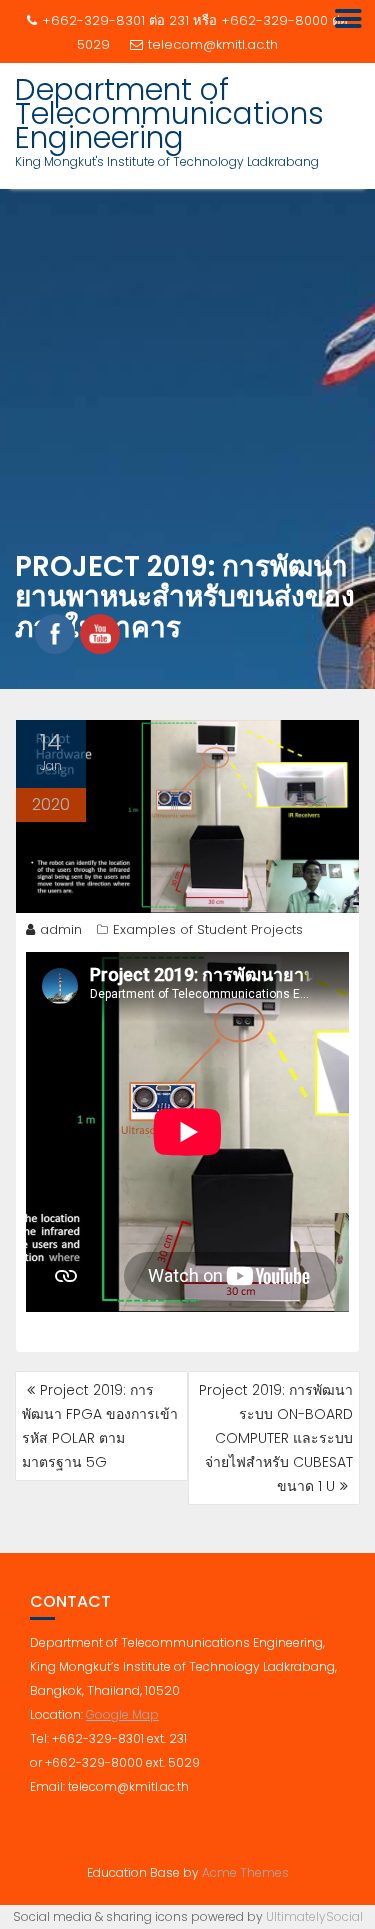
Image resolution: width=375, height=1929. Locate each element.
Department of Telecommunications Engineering (169, 113)
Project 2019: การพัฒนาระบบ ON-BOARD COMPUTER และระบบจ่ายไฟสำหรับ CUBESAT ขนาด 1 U (276, 1438)
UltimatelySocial (314, 1916)
